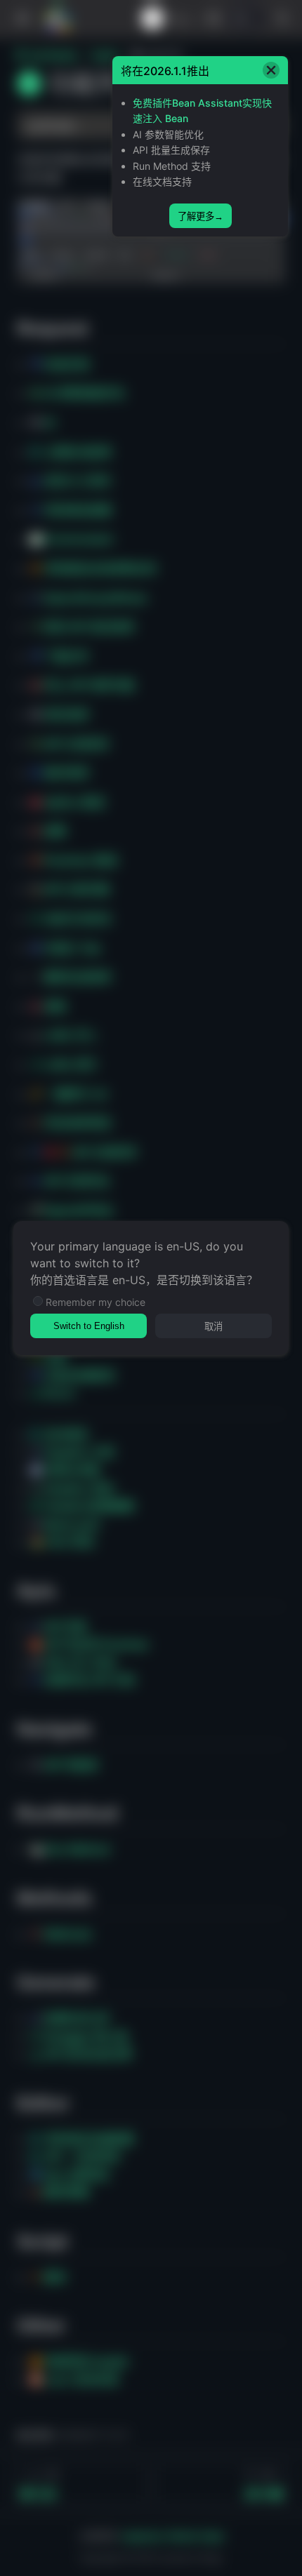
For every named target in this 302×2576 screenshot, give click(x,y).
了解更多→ (201, 216)
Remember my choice (96, 1302)
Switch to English (89, 1326)
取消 (214, 1327)
